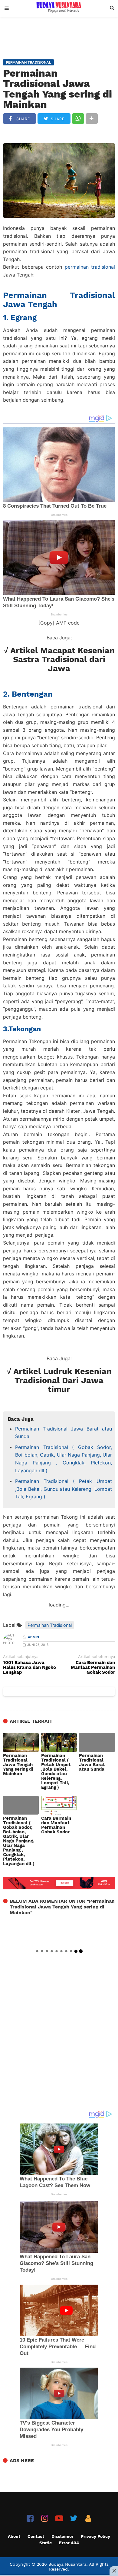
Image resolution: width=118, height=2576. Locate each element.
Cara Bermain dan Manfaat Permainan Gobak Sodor (93, 1668)
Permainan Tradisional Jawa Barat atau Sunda (64, 1433)
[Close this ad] (114, 2571)
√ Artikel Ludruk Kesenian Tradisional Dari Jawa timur (59, 1380)
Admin (33, 1637)
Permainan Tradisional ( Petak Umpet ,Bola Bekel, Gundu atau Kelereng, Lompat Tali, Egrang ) (64, 1489)
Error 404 (69, 2543)
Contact (36, 2536)
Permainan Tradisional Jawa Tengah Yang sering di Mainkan (57, 89)
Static (46, 2543)
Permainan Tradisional (50, 1625)
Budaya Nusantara (67, 2564)
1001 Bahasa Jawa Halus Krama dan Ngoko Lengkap (29, 1668)
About (14, 2536)
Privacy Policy (95, 2536)
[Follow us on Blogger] (88, 2518)
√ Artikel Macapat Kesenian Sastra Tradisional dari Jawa (59, 660)
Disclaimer (62, 2536)
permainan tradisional (90, 267)
